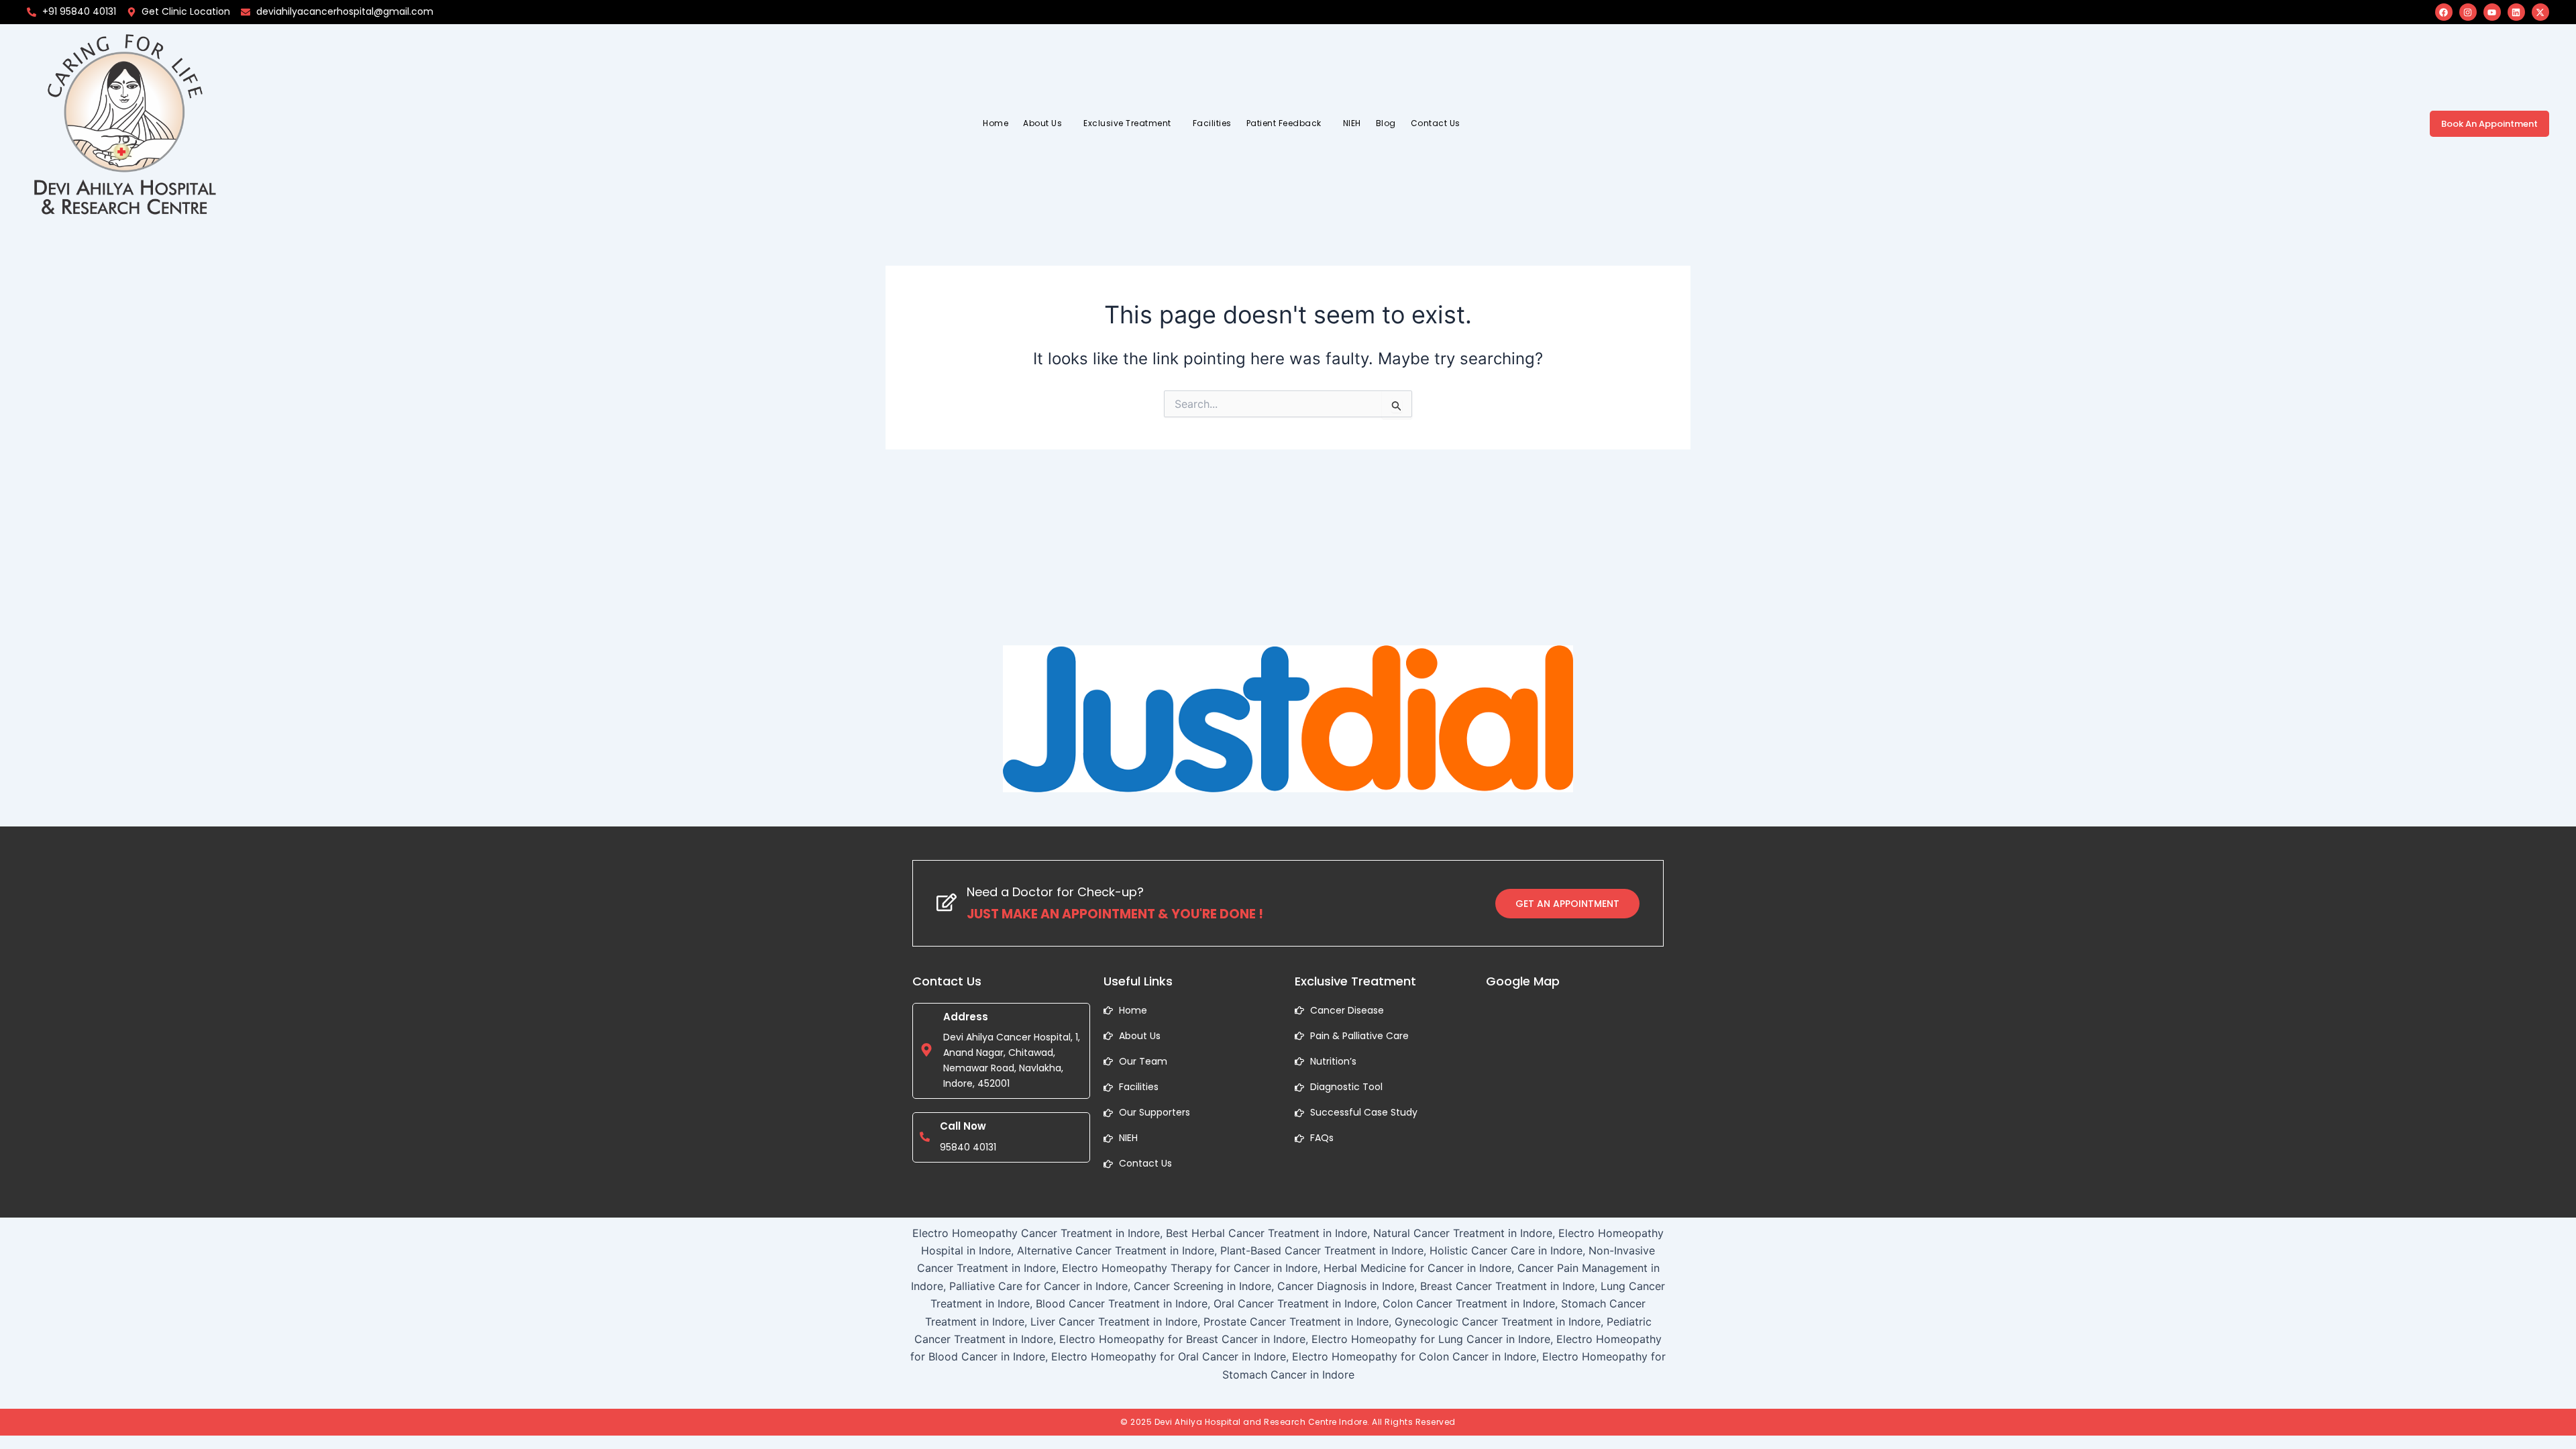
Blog (1386, 123)
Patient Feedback (1284, 123)
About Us (1042, 123)
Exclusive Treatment (1127, 123)
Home (996, 123)
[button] (1046, 123)
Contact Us (1436, 123)
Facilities (1212, 123)
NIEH (1352, 123)
